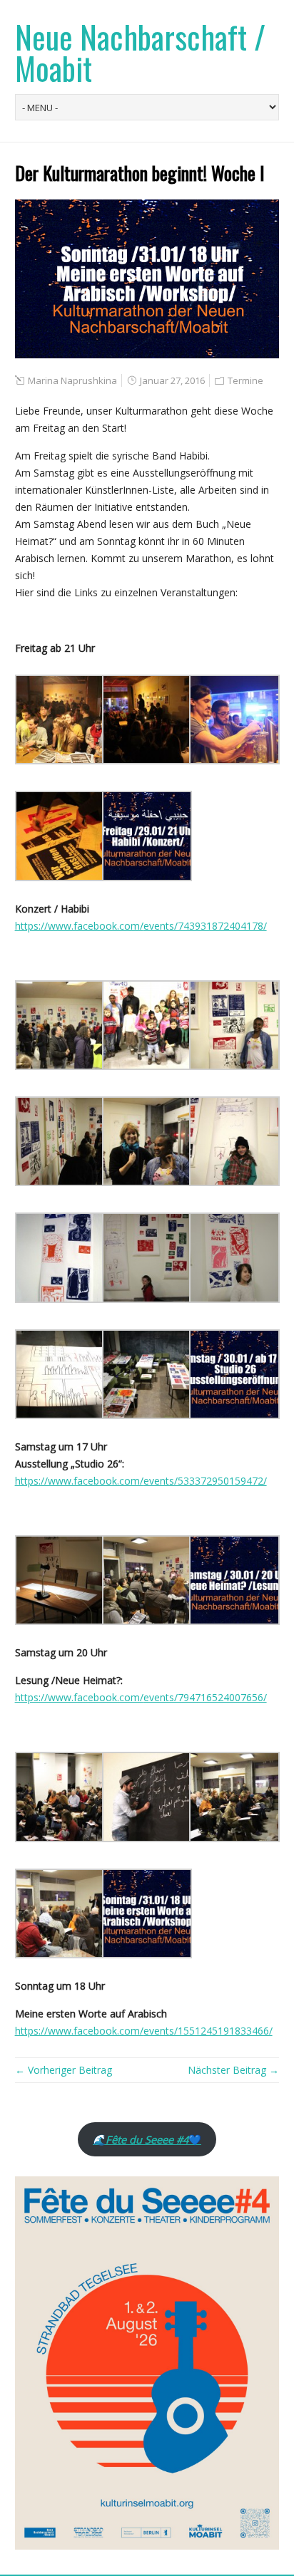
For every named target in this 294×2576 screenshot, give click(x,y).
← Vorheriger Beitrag (64, 2070)
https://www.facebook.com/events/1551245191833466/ (144, 2031)
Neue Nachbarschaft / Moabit (140, 52)
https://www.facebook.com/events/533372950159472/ (141, 1481)
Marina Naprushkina (72, 380)
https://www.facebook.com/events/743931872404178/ (141, 926)
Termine (245, 380)
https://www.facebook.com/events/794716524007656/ (141, 1697)
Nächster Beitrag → (233, 2070)
